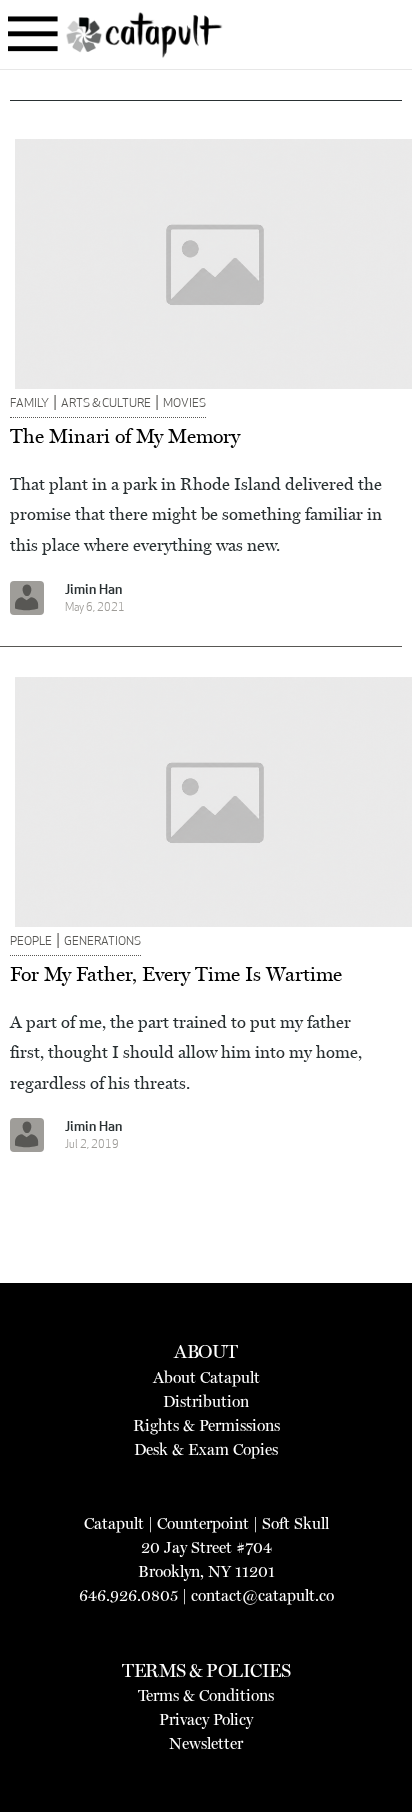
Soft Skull (295, 1523)
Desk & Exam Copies (206, 1449)
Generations (102, 942)
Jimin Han (93, 590)
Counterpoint (203, 1523)
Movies (184, 404)
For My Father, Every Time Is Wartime (176, 974)
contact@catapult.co (262, 1595)
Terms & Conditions (206, 1695)
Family (29, 404)
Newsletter (206, 1743)
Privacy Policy (206, 1719)
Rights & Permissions (206, 1425)
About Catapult (206, 1377)
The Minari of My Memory (125, 436)
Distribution (206, 1401)
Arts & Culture (106, 404)
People (31, 942)
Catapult (114, 1523)
